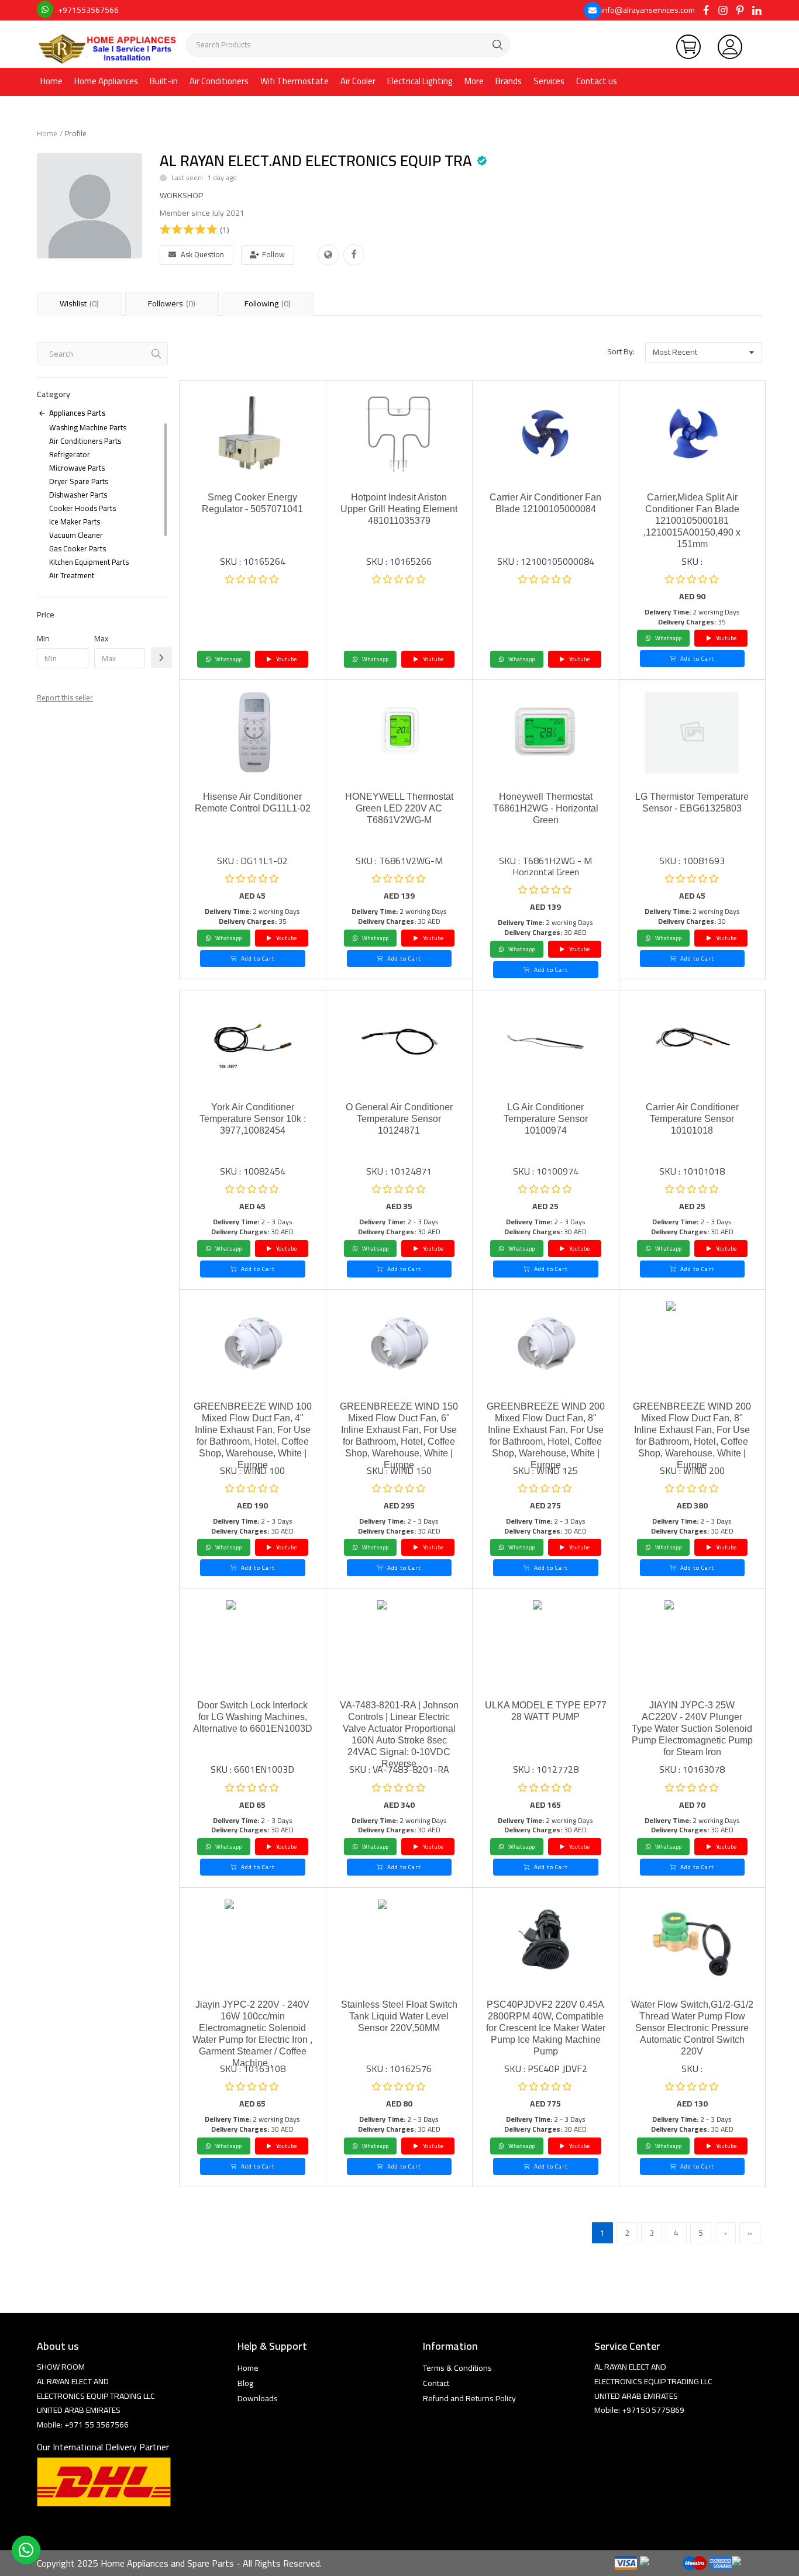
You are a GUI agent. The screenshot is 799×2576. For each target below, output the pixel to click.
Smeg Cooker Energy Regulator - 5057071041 (252, 503)
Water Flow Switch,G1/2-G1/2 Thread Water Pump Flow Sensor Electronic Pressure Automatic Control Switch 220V (692, 2028)
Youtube (286, 659)
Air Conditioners (219, 81)
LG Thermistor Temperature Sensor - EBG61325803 (692, 802)
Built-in (164, 81)
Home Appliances (106, 81)
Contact (436, 2383)
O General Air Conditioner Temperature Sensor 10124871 (399, 1119)
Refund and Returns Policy (469, 2398)
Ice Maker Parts (75, 522)
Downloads (258, 2398)
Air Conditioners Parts (85, 441)
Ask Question (202, 254)
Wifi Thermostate (295, 81)
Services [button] (549, 81)
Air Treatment (72, 575)
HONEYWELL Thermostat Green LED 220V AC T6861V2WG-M (399, 808)
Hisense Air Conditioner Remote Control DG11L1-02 (253, 802)
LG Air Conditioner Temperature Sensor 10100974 (546, 1119)
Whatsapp (228, 659)
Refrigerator (70, 454)
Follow (273, 254)
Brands (509, 81)
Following (268, 303)
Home (51, 81)
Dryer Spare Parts (79, 481)
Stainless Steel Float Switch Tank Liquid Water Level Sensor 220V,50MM (399, 2016)
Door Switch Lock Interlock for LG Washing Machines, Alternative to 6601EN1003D (253, 1717)
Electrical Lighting (420, 81)
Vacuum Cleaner (76, 535)
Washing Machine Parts (88, 427)
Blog (245, 2383)
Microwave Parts (77, 468)
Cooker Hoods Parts (82, 508)
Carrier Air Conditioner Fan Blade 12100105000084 (545, 503)
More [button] (474, 81)
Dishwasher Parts (78, 495)
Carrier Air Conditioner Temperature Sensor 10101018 (692, 1119)
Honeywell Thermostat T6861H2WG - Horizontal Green (546, 808)
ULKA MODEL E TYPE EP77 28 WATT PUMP (546, 1711)
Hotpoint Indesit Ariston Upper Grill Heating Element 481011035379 (399, 509)
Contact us (597, 81)
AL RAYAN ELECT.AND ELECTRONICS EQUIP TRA (316, 160)
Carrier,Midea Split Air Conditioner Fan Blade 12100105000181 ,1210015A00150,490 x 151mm (692, 521)
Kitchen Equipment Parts (89, 562)
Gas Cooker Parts (78, 548)
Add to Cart (696, 659)
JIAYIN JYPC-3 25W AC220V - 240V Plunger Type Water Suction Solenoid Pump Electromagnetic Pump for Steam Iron (692, 1729)
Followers (172, 303)
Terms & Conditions (457, 2368)
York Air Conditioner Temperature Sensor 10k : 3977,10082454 (253, 1119)
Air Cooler (358, 81)
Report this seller (65, 697)
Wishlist (79, 303)
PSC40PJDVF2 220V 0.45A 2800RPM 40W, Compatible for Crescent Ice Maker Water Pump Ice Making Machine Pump (546, 2028)
